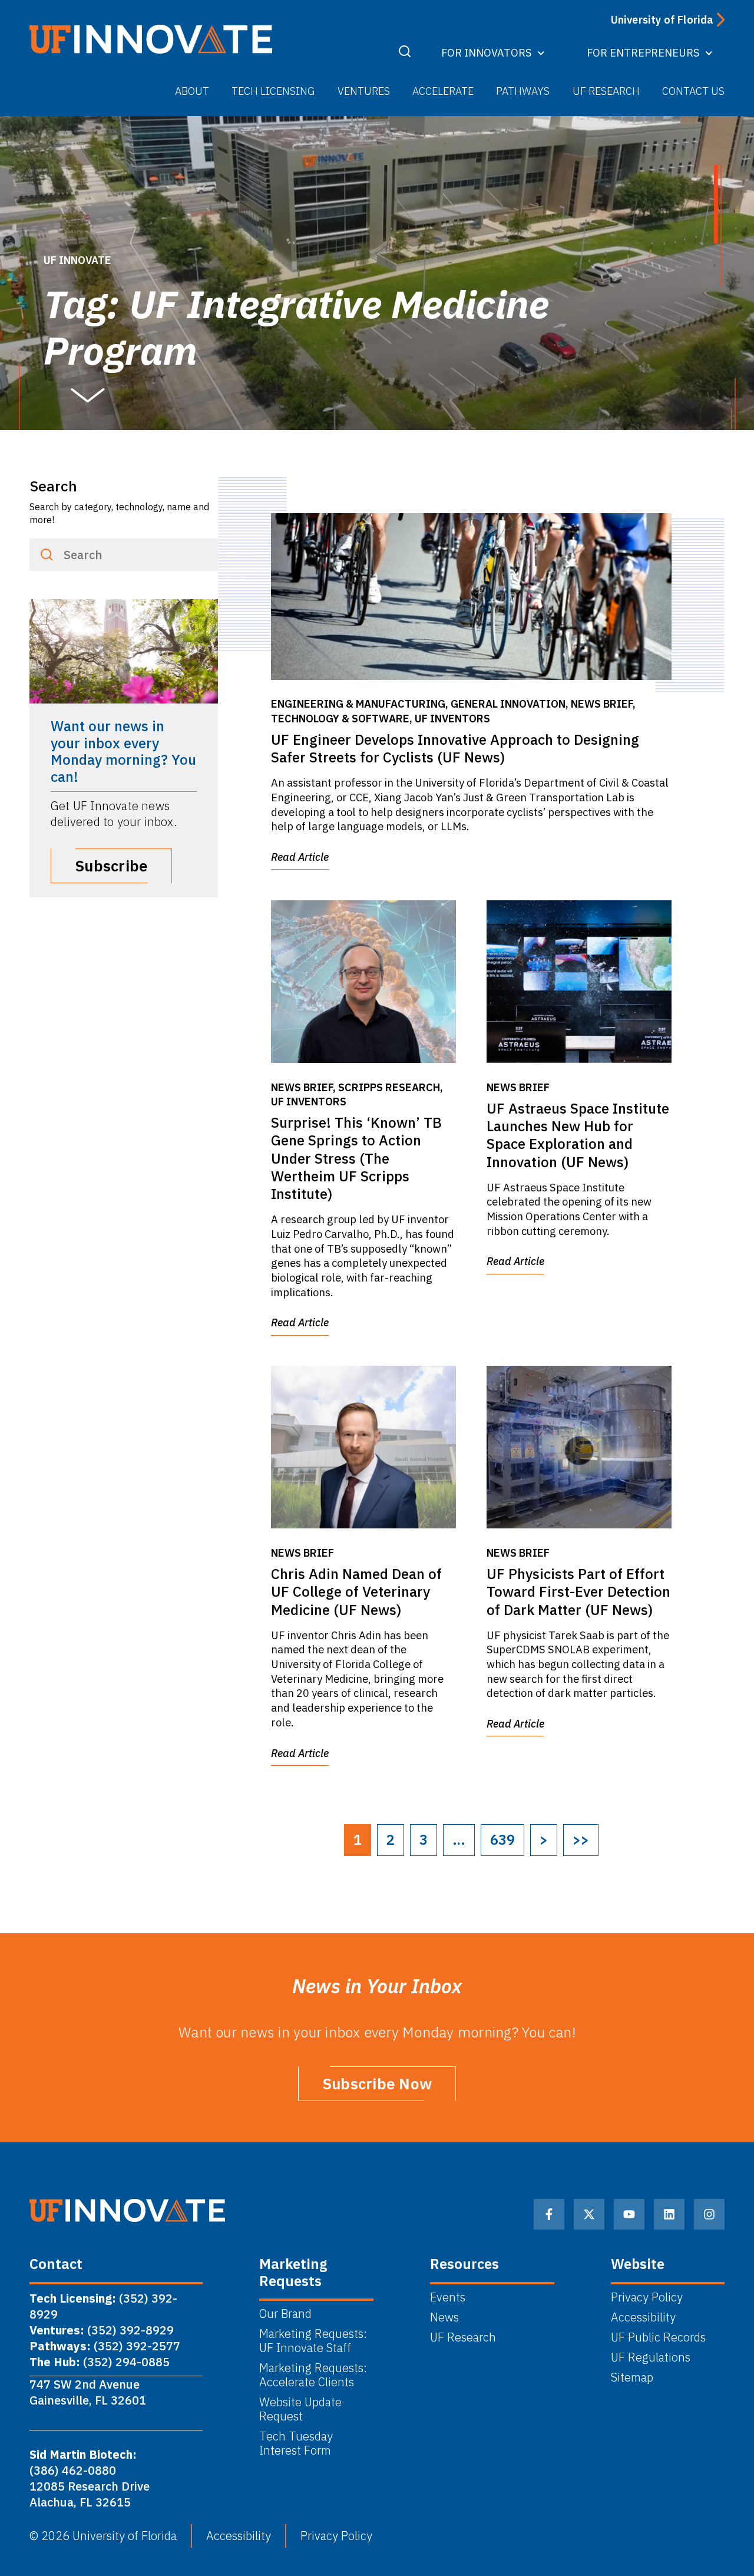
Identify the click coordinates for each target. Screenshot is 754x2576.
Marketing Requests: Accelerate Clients (313, 2375)
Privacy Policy (647, 2297)
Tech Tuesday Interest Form (297, 2443)
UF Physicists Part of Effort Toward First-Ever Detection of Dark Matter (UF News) (578, 1591)
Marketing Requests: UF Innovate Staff (315, 2341)
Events (448, 2297)
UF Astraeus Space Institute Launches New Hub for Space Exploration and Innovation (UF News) (578, 1135)
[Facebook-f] (549, 2214)
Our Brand (285, 2314)
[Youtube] (629, 2214)
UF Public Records (658, 2337)
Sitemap (632, 2377)
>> (581, 1840)
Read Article (300, 857)
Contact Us (693, 91)
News (444, 2317)
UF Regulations (651, 2357)
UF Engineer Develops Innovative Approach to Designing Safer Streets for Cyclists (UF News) (455, 748)
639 (502, 1840)
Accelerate (443, 91)
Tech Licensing (273, 91)
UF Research (606, 91)
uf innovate (77, 260)
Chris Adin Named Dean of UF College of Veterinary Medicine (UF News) (356, 1591)
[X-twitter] (589, 2214)
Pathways (523, 91)
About (192, 91)
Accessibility (643, 2317)
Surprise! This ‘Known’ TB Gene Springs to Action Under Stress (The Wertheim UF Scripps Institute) (356, 1158)
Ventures (364, 91)
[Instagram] (709, 2214)
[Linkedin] (669, 2214)
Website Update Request (300, 2409)
